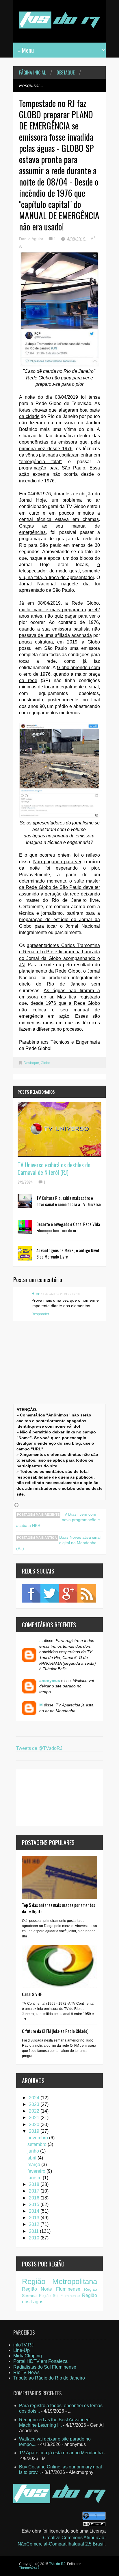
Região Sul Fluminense (59, 2296)
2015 (35, 2204)
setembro (38, 2144)
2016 (35, 2198)
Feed (87, 1593)
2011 (34, 2231)
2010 (35, 2238)
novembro (38, 2138)
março (34, 2165)
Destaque (66, 72)
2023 (35, 2104)
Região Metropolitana (59, 2281)
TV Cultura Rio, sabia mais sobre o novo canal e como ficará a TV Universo (69, 1201)
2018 (35, 2184)
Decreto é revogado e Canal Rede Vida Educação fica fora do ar (68, 1227)
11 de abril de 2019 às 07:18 (60, 1294)
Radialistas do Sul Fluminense (45, 2367)
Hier (35, 1294)
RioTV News (26, 2372)
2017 (35, 2191)
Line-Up (22, 2350)
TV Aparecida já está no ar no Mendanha (61, 2453)
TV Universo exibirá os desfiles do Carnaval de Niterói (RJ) (54, 1168)
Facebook (31, 1593)
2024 (35, 2098)
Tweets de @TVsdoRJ (39, 1748)
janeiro (35, 2178)
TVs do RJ (57, 2564)
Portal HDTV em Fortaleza (40, 2361)
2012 (35, 2224)
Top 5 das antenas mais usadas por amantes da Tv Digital (58, 1908)
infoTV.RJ (23, 2345)
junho (34, 2151)
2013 (35, 2218)
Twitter (50, 1593)
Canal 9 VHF (32, 1994)
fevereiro (37, 2171)
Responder (40, 1314)
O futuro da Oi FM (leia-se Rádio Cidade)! (56, 2031)
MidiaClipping (28, 2356)
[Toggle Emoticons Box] (16, 1505)
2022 (35, 2111)
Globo (45, 1063)
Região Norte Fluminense (51, 2289)
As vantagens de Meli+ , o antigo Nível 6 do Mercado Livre (68, 1253)
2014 (35, 2211)
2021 (35, 2118)
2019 (35, 2131)
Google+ (68, 1593)
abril (32, 2158)
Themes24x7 (29, 2568)
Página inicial (32, 72)
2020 (35, 2125)
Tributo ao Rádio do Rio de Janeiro (49, 2378)
